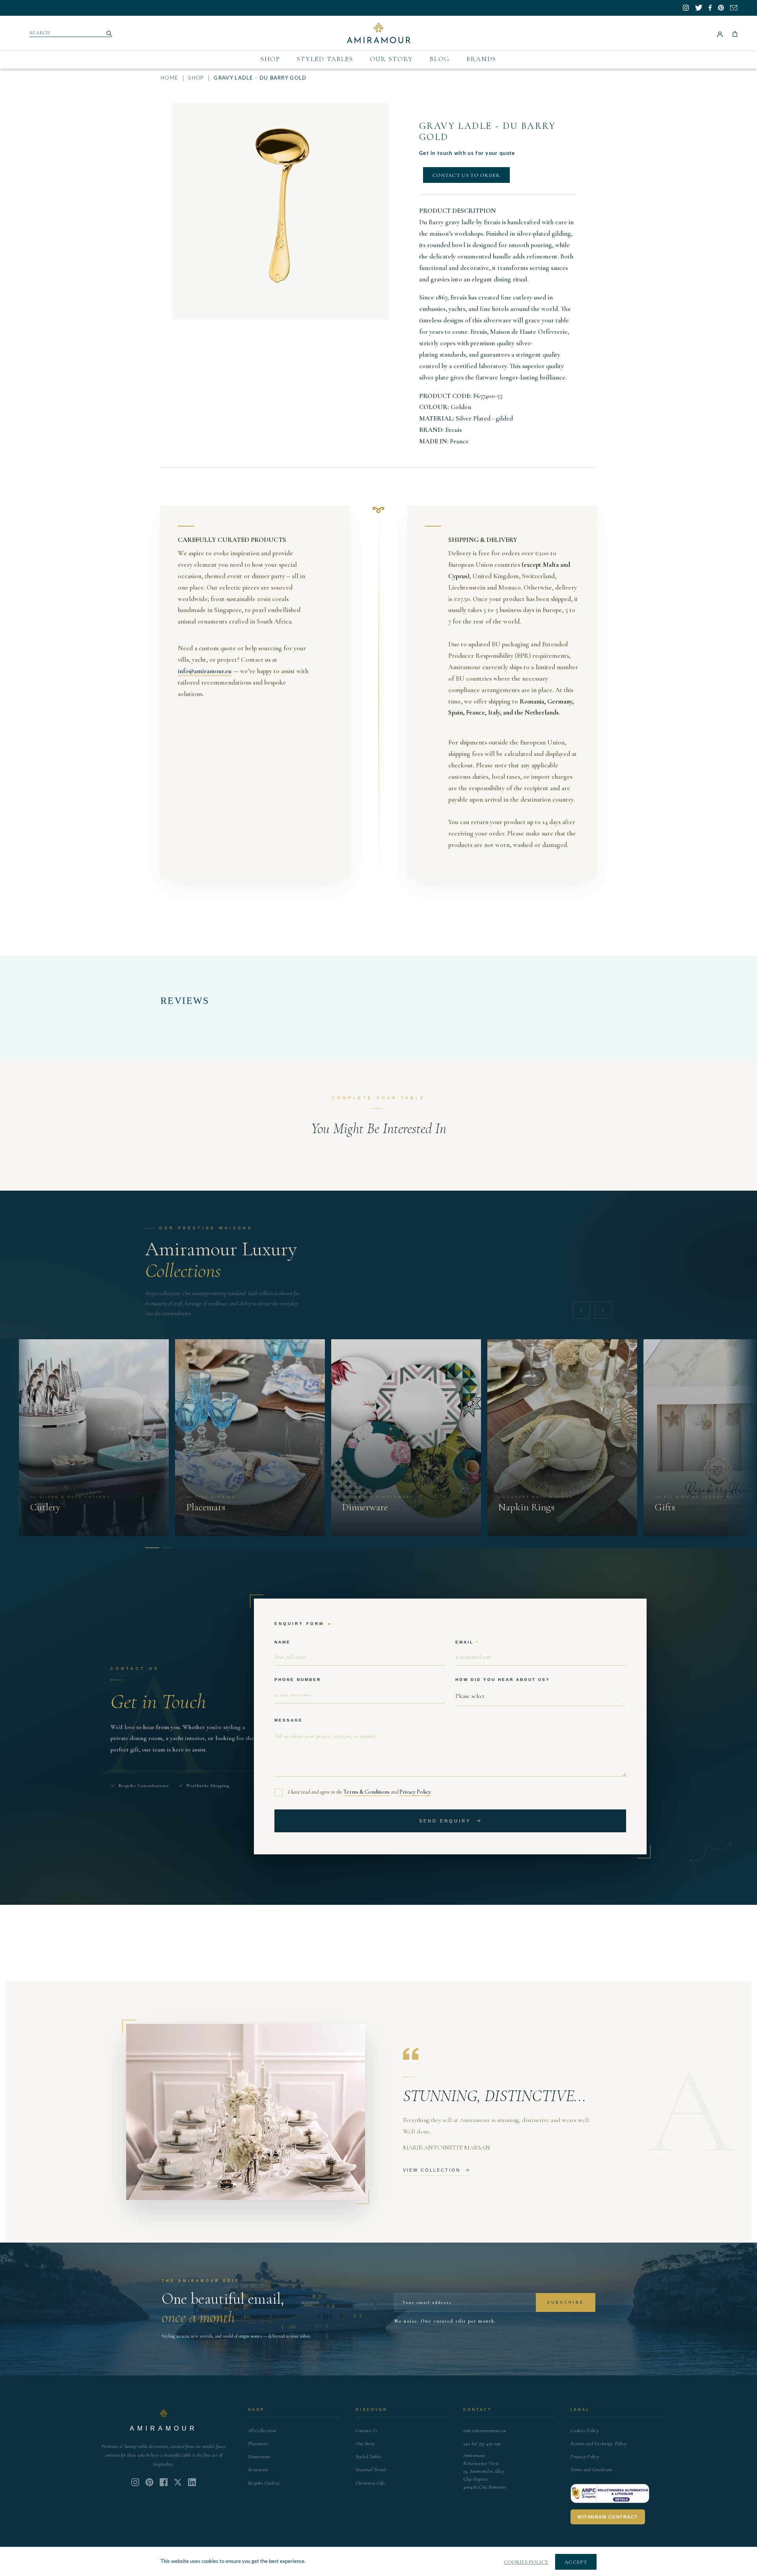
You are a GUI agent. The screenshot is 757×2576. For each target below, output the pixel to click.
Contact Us (367, 2431)
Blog (440, 59)
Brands (481, 59)
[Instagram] (135, 2482)
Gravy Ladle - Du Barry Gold (488, 131)
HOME (169, 78)
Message (289, 1720)
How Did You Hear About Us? (502, 1680)
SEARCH (40, 33)
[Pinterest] (149, 2482)
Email (464, 1642)
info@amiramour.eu (205, 671)
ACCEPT (576, 2562)
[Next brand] (603, 1310)
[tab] (150, 1548)
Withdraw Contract (608, 2517)
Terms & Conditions (366, 1792)
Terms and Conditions (592, 2470)
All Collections (262, 2431)
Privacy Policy (415, 1792)
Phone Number (298, 1680)
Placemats (258, 2444)
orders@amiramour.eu (485, 2431)
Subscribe (566, 2302)
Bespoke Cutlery (264, 2483)
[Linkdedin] (178, 2482)
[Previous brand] (581, 1310)
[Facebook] (164, 2482)
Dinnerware (259, 2457)
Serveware (258, 2470)
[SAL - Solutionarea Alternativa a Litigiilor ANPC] (610, 2494)
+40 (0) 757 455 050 (482, 2444)
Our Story (392, 59)
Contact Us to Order (466, 175)
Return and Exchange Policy (599, 2444)
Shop (270, 59)
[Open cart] (735, 33)
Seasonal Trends (371, 2470)
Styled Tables (325, 59)
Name (282, 1642)
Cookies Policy (585, 2431)
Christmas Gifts (371, 2483)
